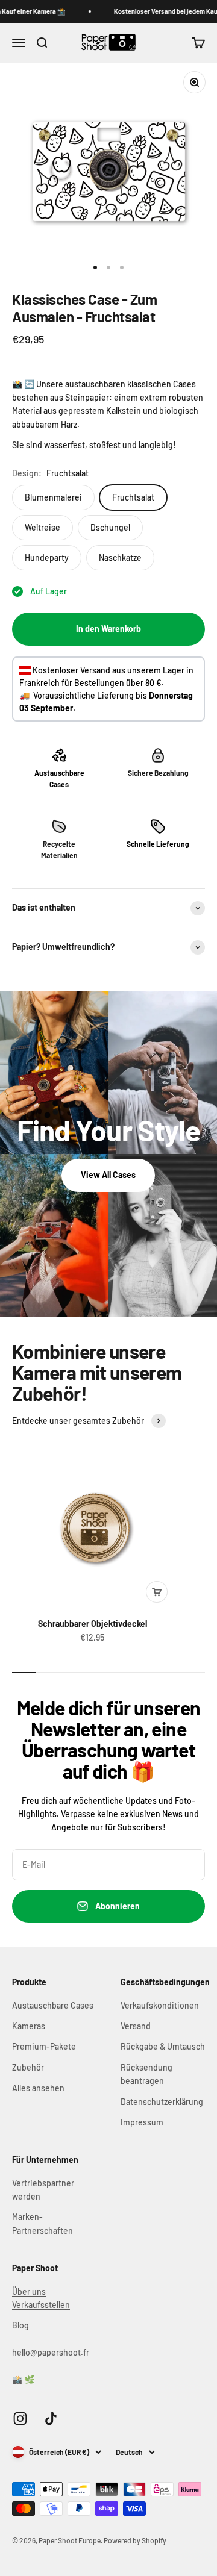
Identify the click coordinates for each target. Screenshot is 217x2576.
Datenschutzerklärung (162, 2102)
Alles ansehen (38, 2088)
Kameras (29, 2026)
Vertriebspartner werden (43, 2190)
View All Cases (108, 1175)
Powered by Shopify (135, 2540)
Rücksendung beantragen (146, 2074)
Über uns (29, 2291)
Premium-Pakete (44, 2046)
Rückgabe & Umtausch (163, 2046)
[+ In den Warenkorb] (157, 1592)
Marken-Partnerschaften (42, 2223)
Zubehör (28, 2067)
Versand (136, 2026)
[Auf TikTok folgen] (51, 2419)
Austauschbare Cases (53, 2005)
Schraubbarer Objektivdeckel (93, 1623)
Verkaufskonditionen (160, 2005)
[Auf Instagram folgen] (20, 2419)
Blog (20, 2325)
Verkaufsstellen (41, 2305)
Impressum (142, 2122)
